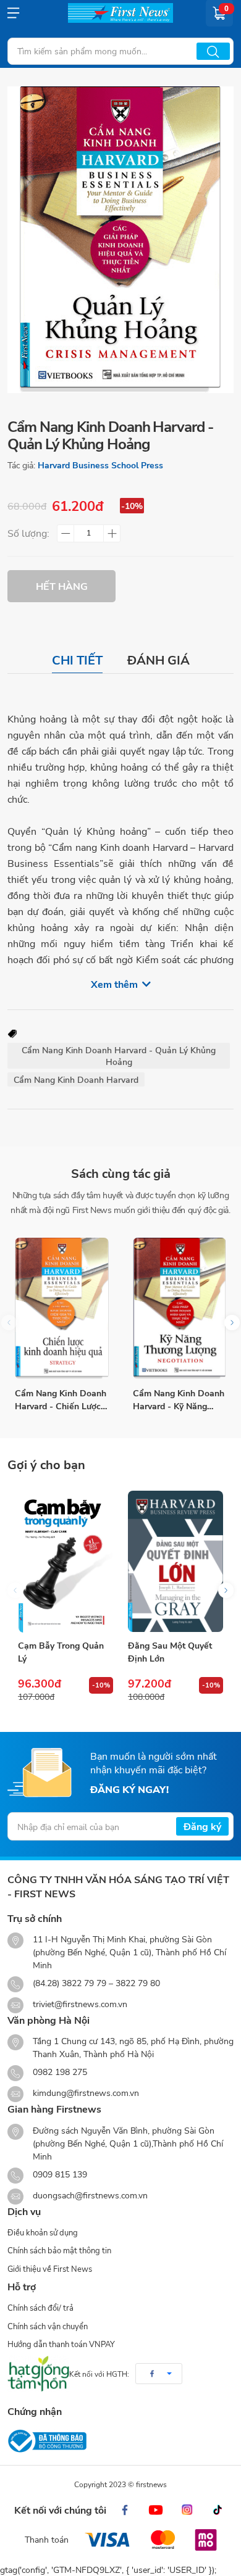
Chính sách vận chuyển (48, 2326)
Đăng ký (202, 1826)
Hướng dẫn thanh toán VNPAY (61, 2344)
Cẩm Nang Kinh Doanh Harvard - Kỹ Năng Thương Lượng (179, 1400)
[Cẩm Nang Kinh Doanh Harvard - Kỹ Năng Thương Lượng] (180, 1309)
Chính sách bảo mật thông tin (59, 2250)
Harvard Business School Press (100, 465)
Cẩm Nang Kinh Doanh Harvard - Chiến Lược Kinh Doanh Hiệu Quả (61, 1400)
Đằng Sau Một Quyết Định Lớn (170, 1652)
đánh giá (159, 660)
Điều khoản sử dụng (43, 2232)
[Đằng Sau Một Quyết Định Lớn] (175, 1561)
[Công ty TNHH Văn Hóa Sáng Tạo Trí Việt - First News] (120, 13)
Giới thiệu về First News (50, 2269)
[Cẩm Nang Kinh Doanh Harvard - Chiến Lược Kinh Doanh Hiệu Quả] (62, 1309)
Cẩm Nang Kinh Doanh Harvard (76, 1079)
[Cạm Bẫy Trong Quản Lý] (66, 1561)
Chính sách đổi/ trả (40, 2308)
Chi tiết (77, 660)
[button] (232, 1323)
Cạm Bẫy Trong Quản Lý (61, 1652)
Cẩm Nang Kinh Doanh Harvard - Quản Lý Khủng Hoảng (119, 1056)
